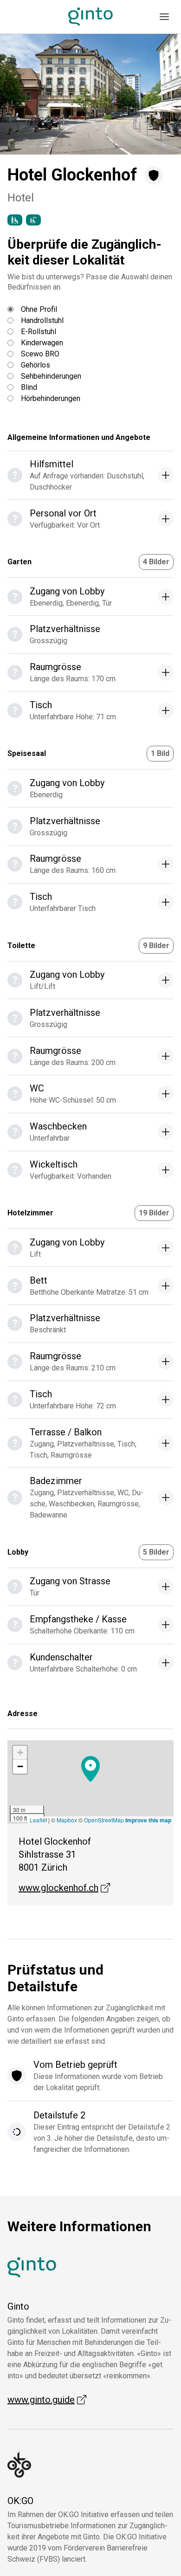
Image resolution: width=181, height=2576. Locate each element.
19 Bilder (154, 1213)
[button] (23, 94)
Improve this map (148, 1820)
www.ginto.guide (47, 2400)
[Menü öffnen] (164, 17)
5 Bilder (156, 1552)
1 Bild (160, 753)
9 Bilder (156, 946)
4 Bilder (156, 562)
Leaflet (38, 1820)
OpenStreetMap (104, 1820)
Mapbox (67, 1820)
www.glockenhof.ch (64, 1888)
